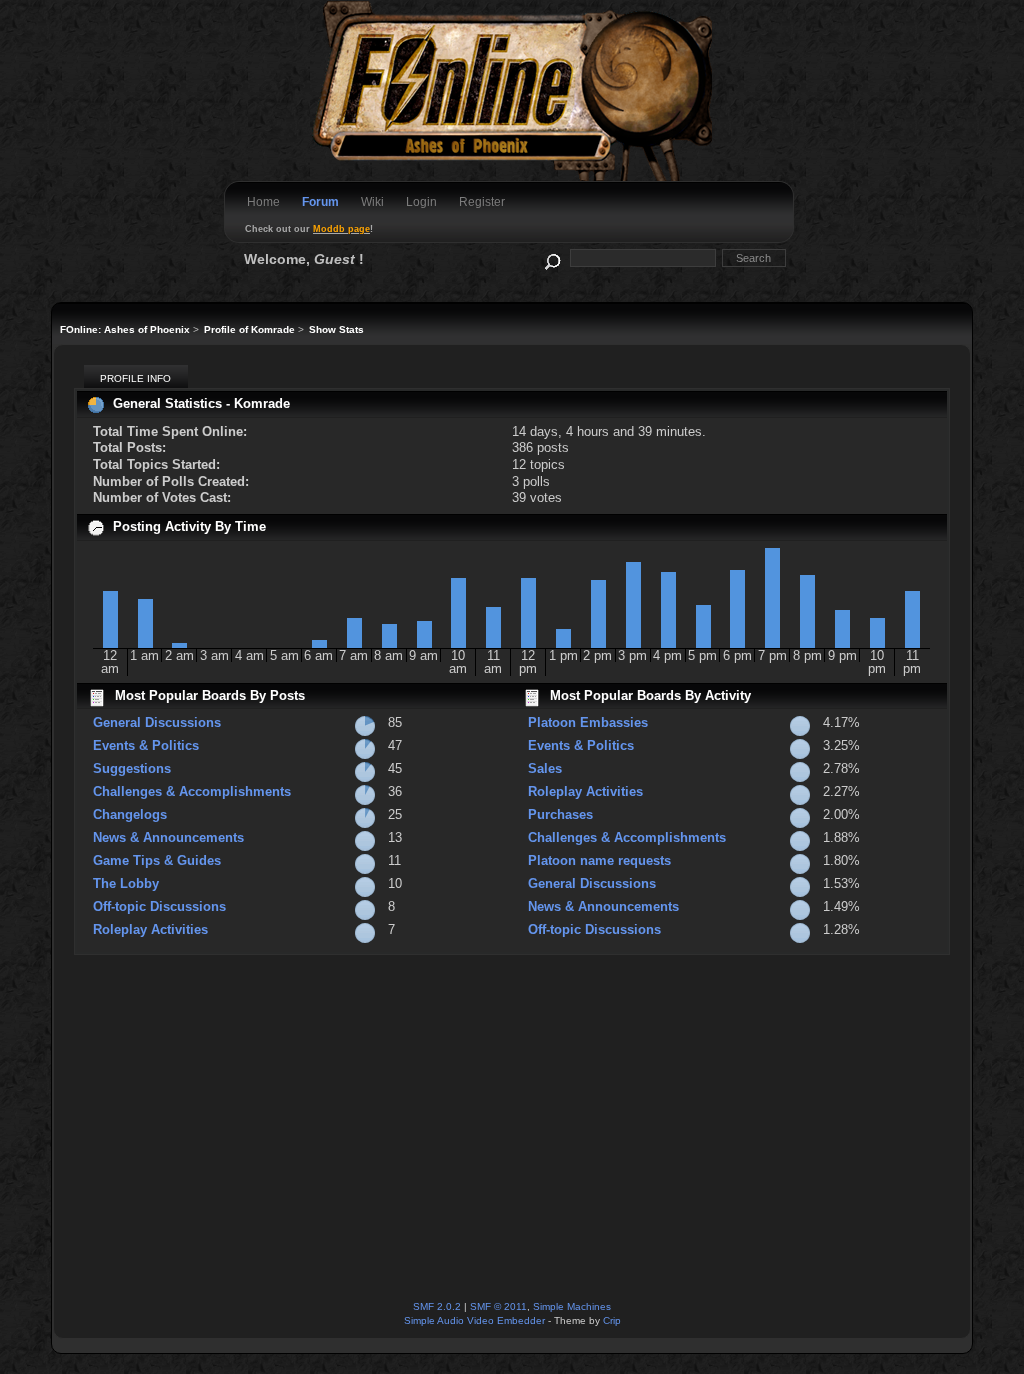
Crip (612, 1320)
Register (482, 202)
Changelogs (130, 814)
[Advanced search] (551, 257)
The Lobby (126, 883)
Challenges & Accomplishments (192, 791)
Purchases (560, 814)
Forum (320, 202)
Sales (545, 768)
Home (263, 202)
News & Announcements (168, 837)
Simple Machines (572, 1306)
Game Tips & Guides (157, 860)
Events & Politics (146, 745)
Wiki (372, 202)
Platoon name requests (599, 860)
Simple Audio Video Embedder (474, 1320)
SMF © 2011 (498, 1306)
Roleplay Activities (150, 929)
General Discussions (157, 722)
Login (421, 202)
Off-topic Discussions (159, 906)
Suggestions (132, 768)
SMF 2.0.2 (437, 1306)
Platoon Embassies (588, 722)
